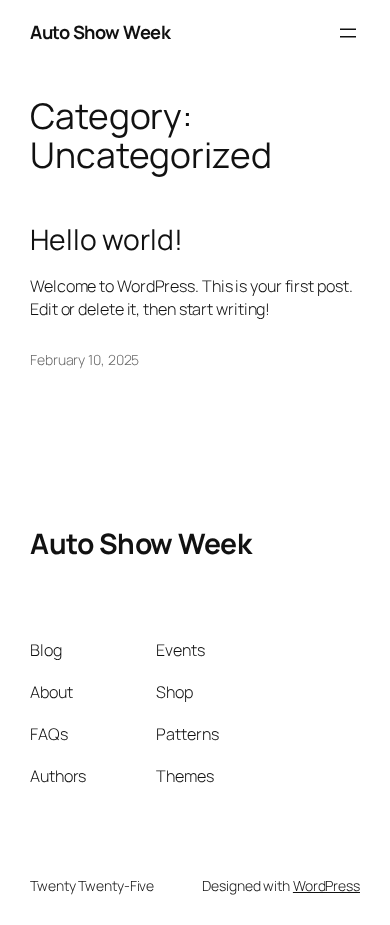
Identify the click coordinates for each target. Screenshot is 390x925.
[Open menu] (348, 33)
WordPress (326, 885)
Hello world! (106, 240)
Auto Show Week (100, 32)
